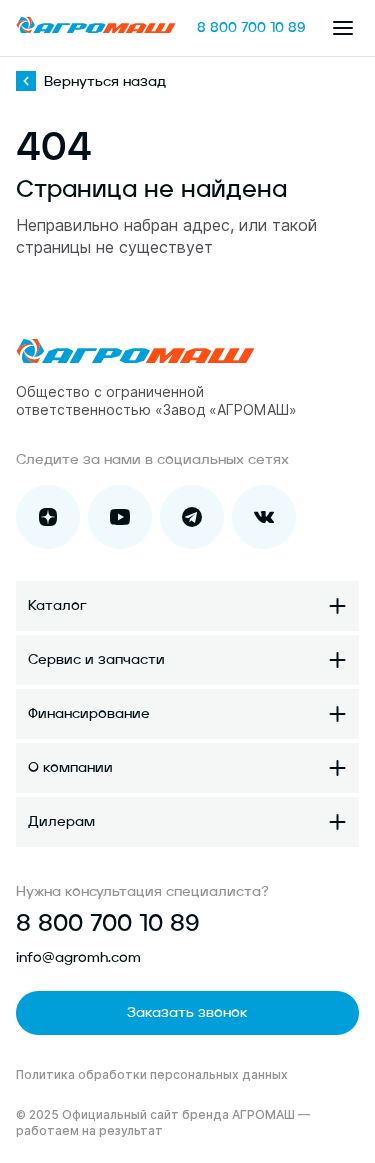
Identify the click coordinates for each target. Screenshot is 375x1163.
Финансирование (89, 714)
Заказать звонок (187, 1013)
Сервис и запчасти (96, 660)
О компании (70, 768)
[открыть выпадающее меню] (343, 28)
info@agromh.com (78, 958)
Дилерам (61, 822)
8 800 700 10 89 (251, 28)
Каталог (57, 606)
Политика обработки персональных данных (152, 1074)
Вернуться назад (105, 82)
